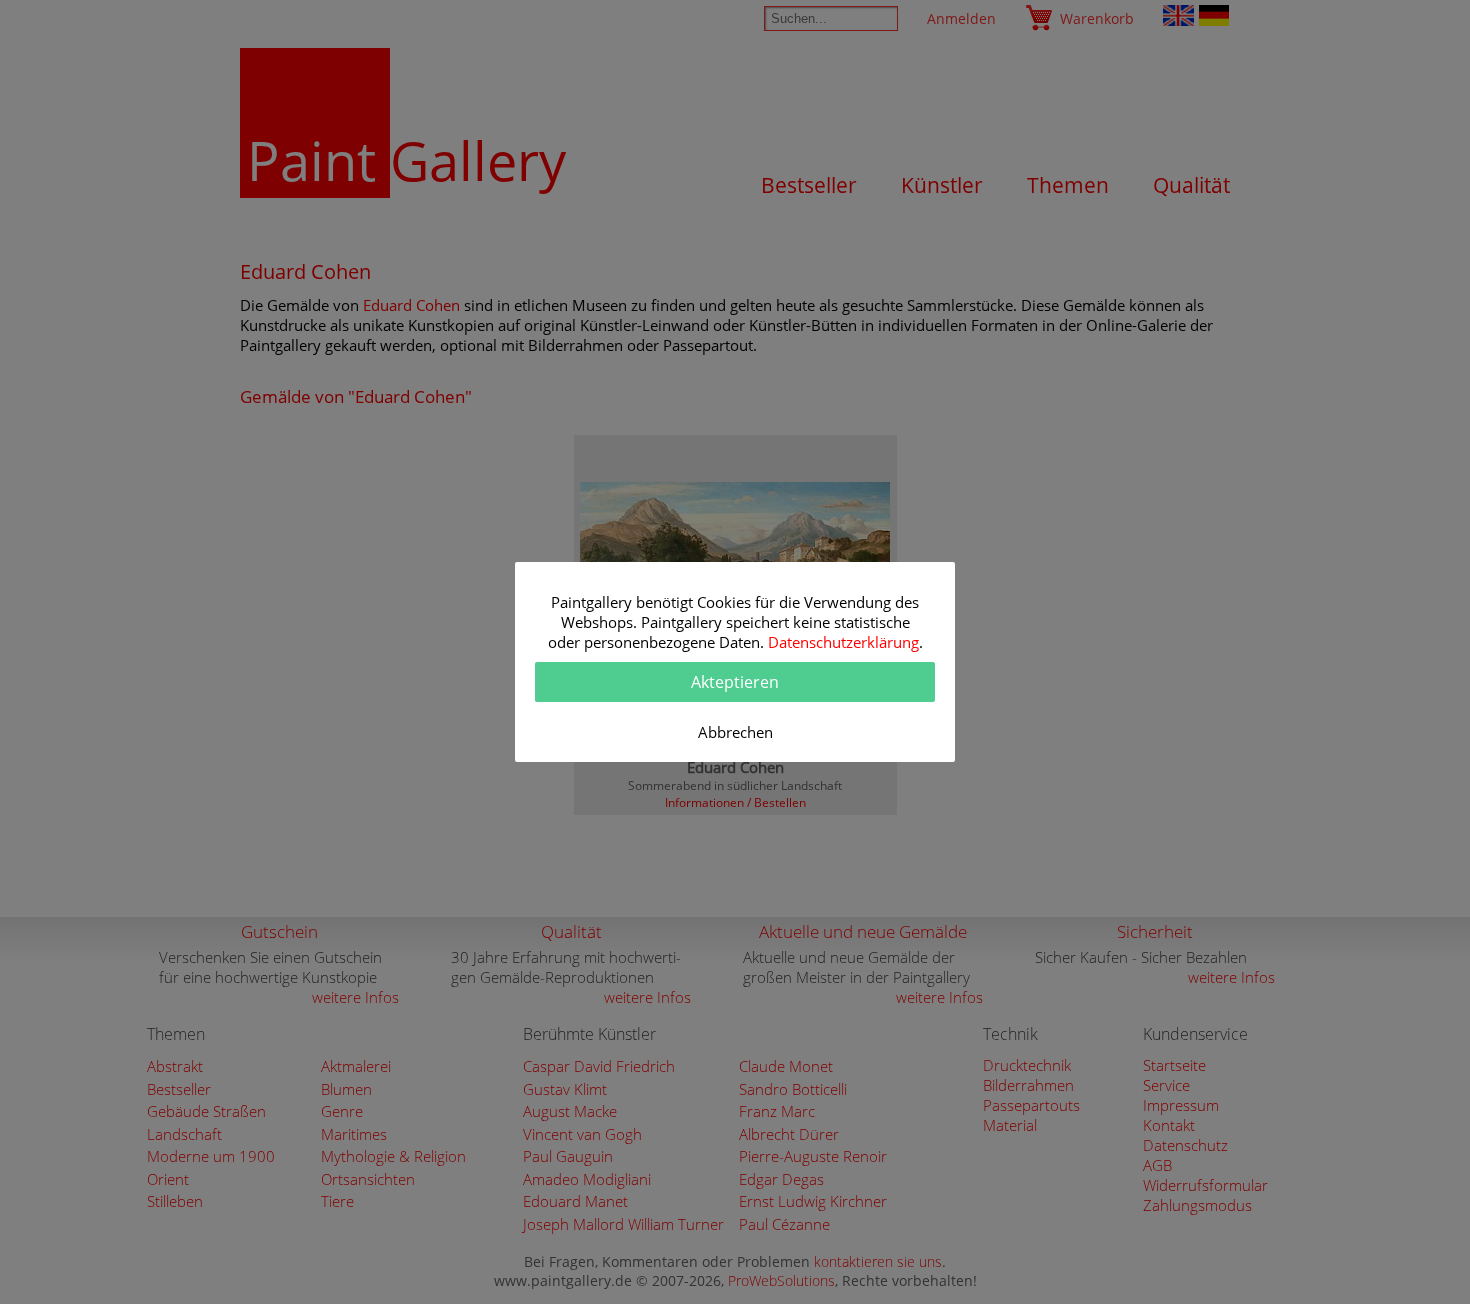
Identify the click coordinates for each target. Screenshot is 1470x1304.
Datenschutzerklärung (843, 642)
